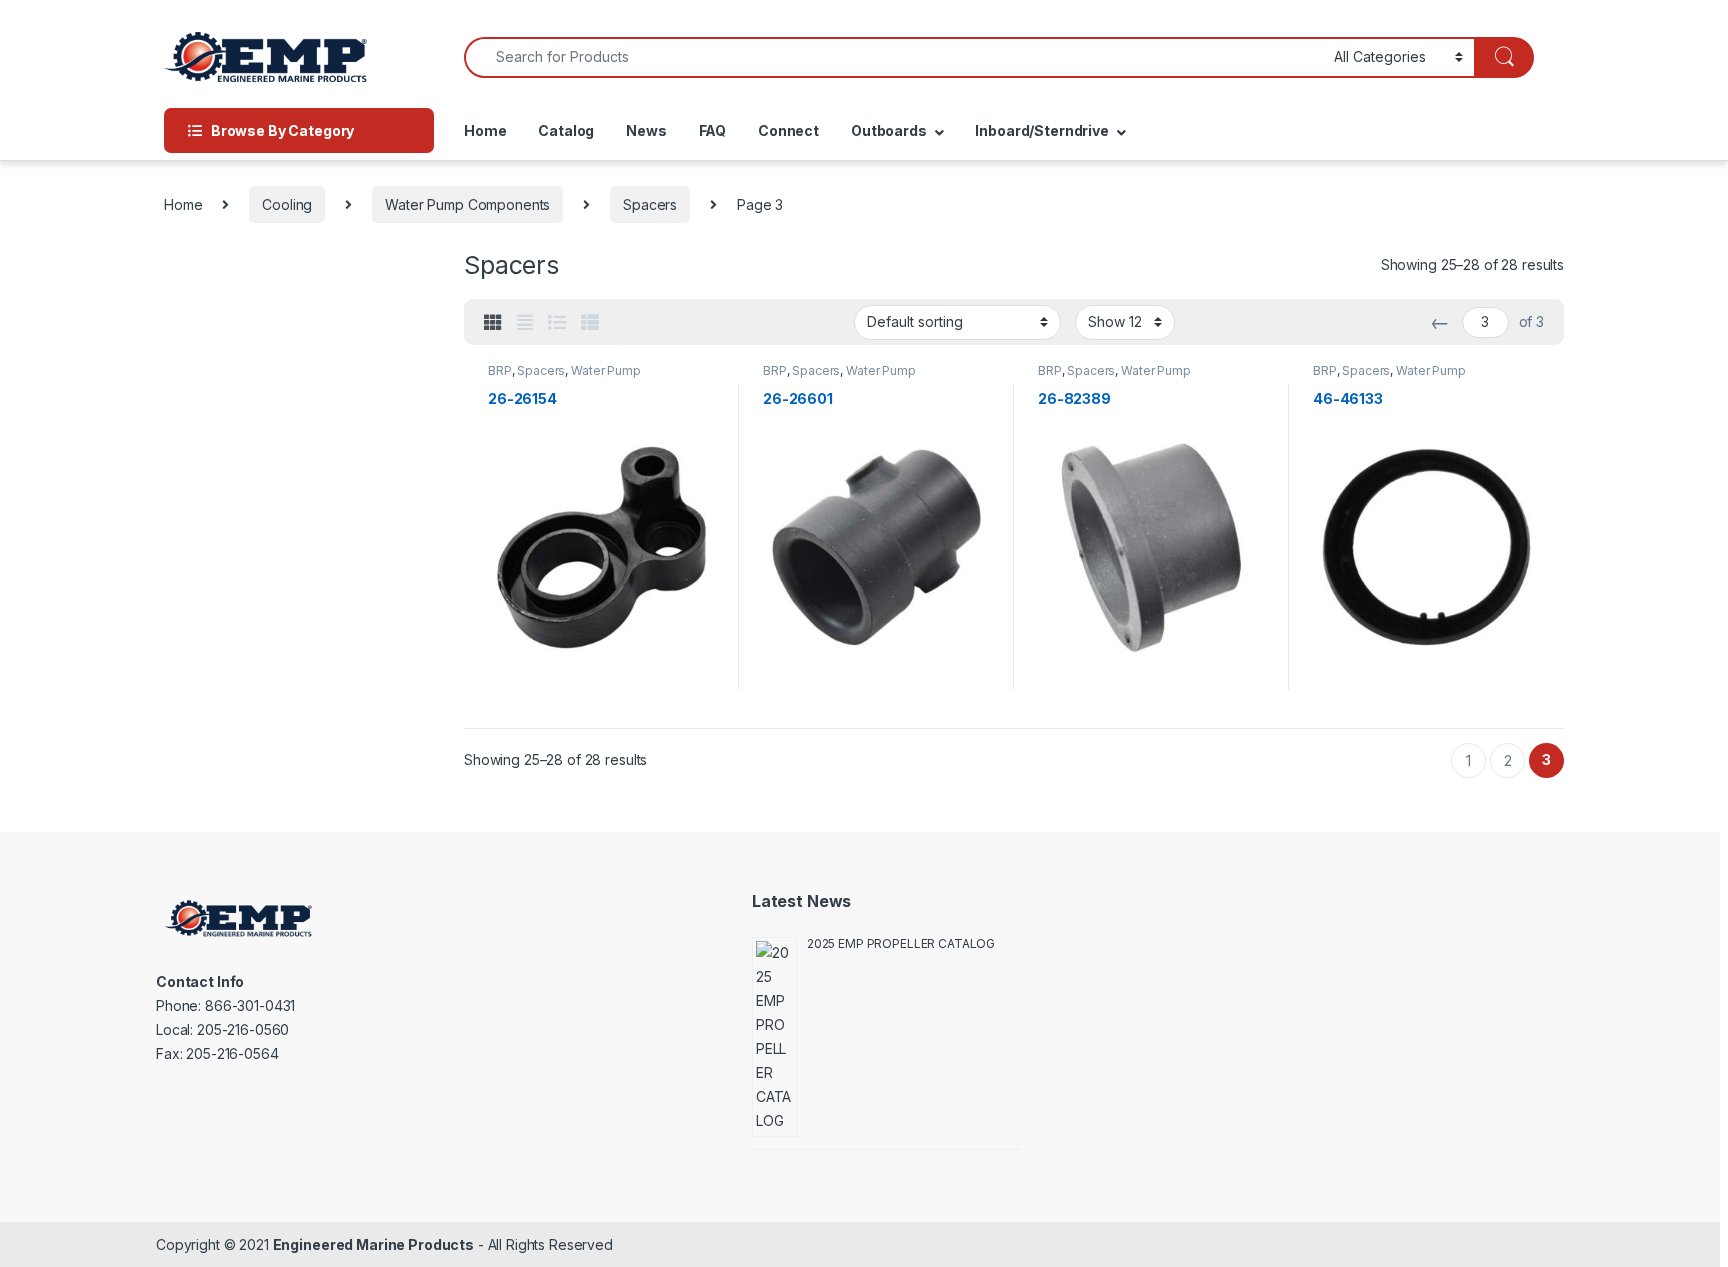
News (646, 130)
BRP (500, 370)
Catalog (566, 130)
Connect (788, 130)
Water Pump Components (467, 204)
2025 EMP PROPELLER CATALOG (901, 943)
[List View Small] (590, 323)
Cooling (287, 204)
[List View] (557, 323)
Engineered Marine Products (373, 1244)
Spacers (650, 204)
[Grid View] (493, 323)
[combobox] (893, 57)
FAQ (713, 130)
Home (485, 130)
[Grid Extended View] (525, 323)
